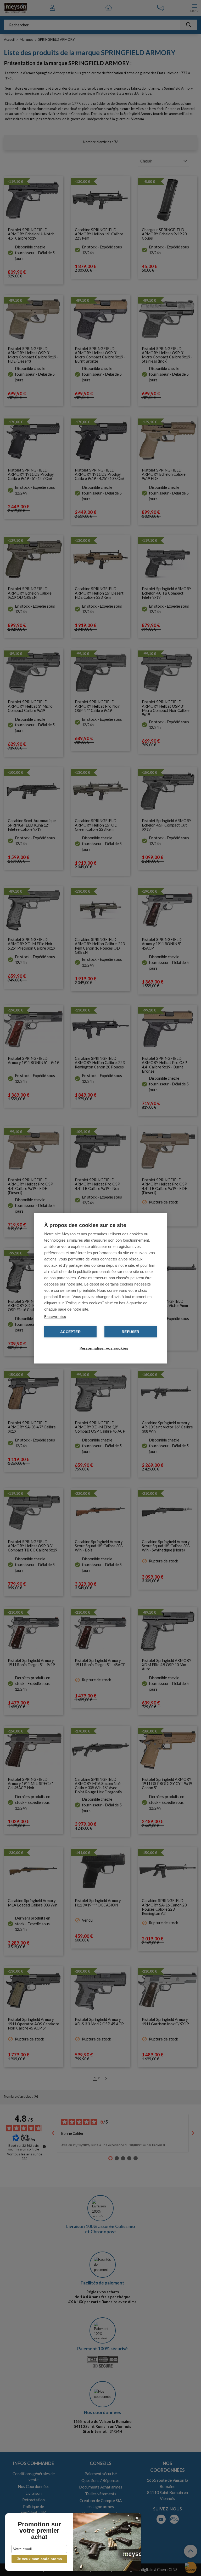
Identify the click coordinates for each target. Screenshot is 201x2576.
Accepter (70, 1332)
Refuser (130, 1332)
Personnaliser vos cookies (103, 1348)
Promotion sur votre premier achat (39, 2531)
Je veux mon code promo (39, 2559)
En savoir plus (55, 1316)
